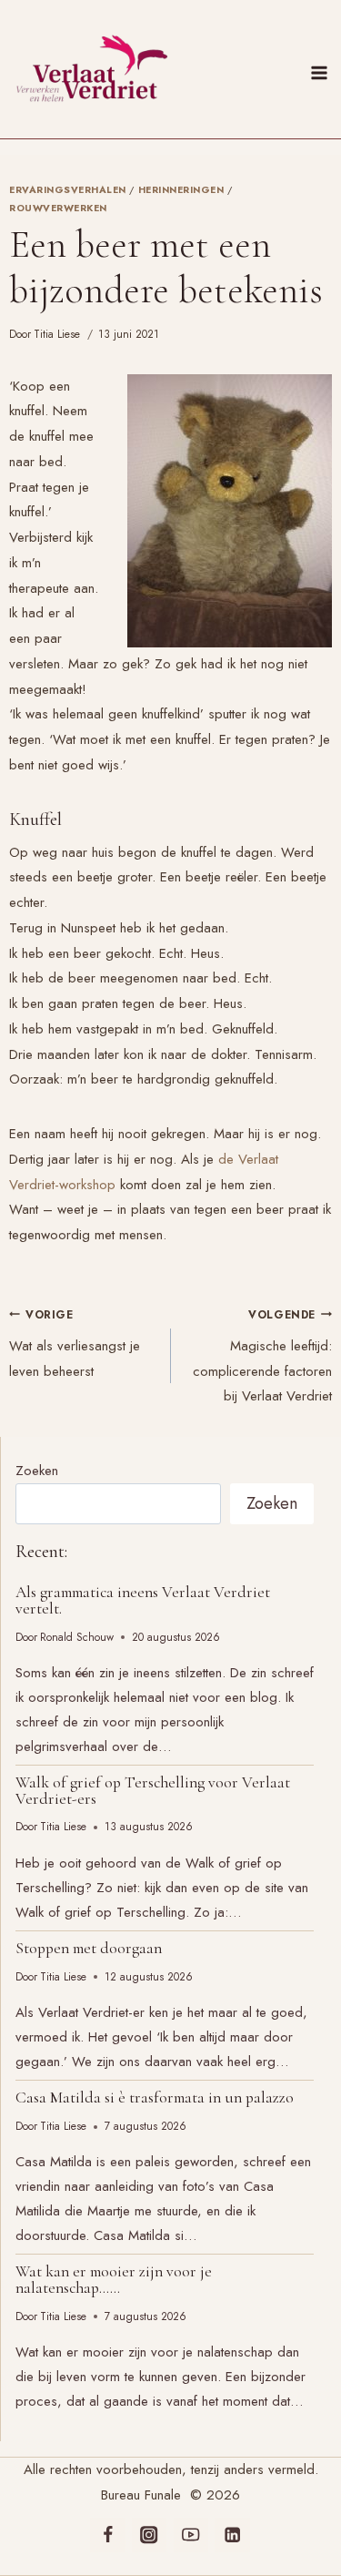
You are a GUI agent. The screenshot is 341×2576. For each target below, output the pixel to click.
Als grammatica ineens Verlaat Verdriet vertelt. (143, 1600)
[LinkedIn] (232, 2535)
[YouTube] (191, 2535)
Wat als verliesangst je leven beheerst (75, 1344)
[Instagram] (150, 2535)
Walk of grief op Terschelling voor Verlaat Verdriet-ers (153, 1791)
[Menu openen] (322, 69)
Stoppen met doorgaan (89, 1948)
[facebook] (108, 2535)
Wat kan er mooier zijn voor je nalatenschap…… (114, 2280)
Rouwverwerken (58, 208)
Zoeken (37, 1471)
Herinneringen (181, 190)
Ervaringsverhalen (68, 190)
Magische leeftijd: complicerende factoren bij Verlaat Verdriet (262, 1357)
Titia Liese (57, 334)
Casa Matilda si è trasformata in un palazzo (155, 2097)
